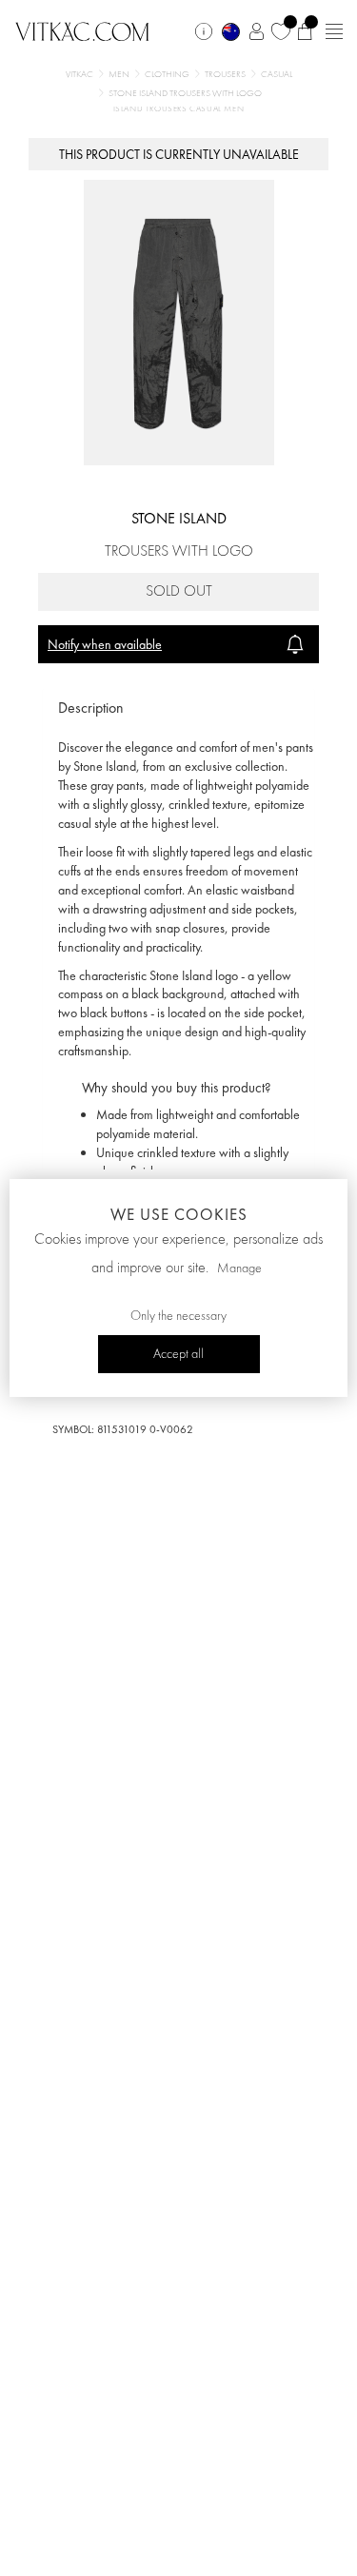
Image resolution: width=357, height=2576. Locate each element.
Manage (239, 1268)
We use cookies (179, 1214)
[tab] (178, 708)
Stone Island (179, 518)
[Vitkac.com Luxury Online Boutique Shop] (82, 29)
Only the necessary (178, 1316)
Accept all (178, 1354)
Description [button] (91, 708)
